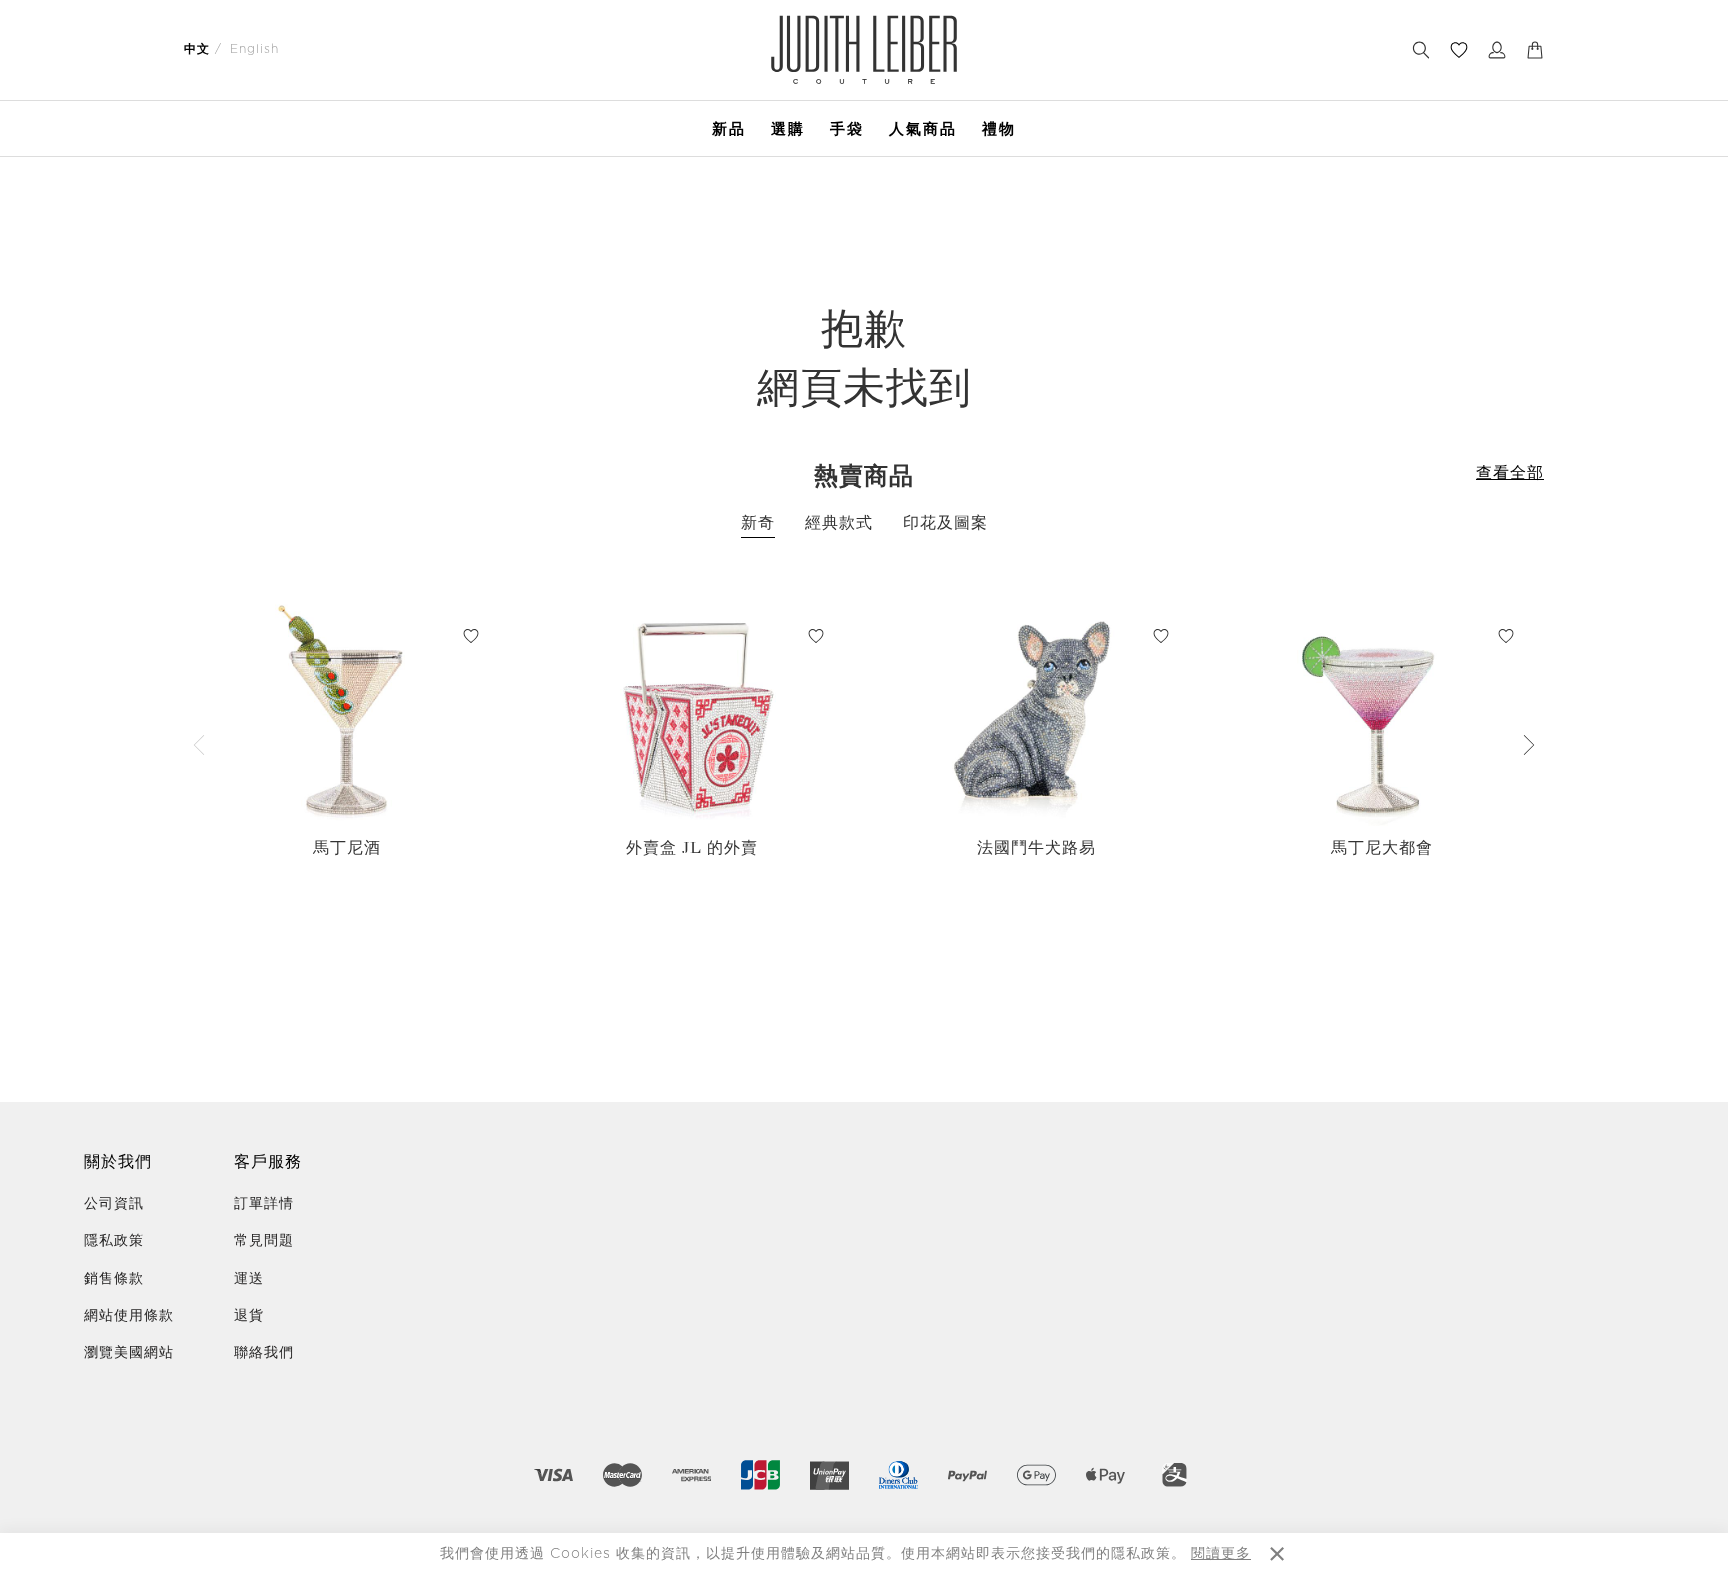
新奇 (758, 523)
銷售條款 (114, 1279)
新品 (729, 128)
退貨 (249, 1316)
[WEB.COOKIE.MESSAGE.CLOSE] (1277, 1554)
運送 (249, 1279)
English (254, 49)
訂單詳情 (264, 1204)
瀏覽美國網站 (129, 1353)
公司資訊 (114, 1204)
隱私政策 (114, 1241)
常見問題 (264, 1241)
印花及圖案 (945, 523)
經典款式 (839, 523)
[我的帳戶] (1497, 50)
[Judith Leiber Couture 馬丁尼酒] (346, 712)
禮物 (999, 128)
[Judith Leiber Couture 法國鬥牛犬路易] (1036, 712)
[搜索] (1421, 50)
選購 (788, 128)
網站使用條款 (129, 1316)
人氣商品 (923, 128)
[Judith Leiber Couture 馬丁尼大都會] (1381, 712)
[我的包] (1535, 50)
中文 (197, 49)
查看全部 (1510, 473)
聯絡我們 (264, 1353)
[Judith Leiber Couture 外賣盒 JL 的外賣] (691, 712)
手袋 (847, 128)
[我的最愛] (1459, 50)
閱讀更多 (1221, 1554)
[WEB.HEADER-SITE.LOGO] (864, 49)
